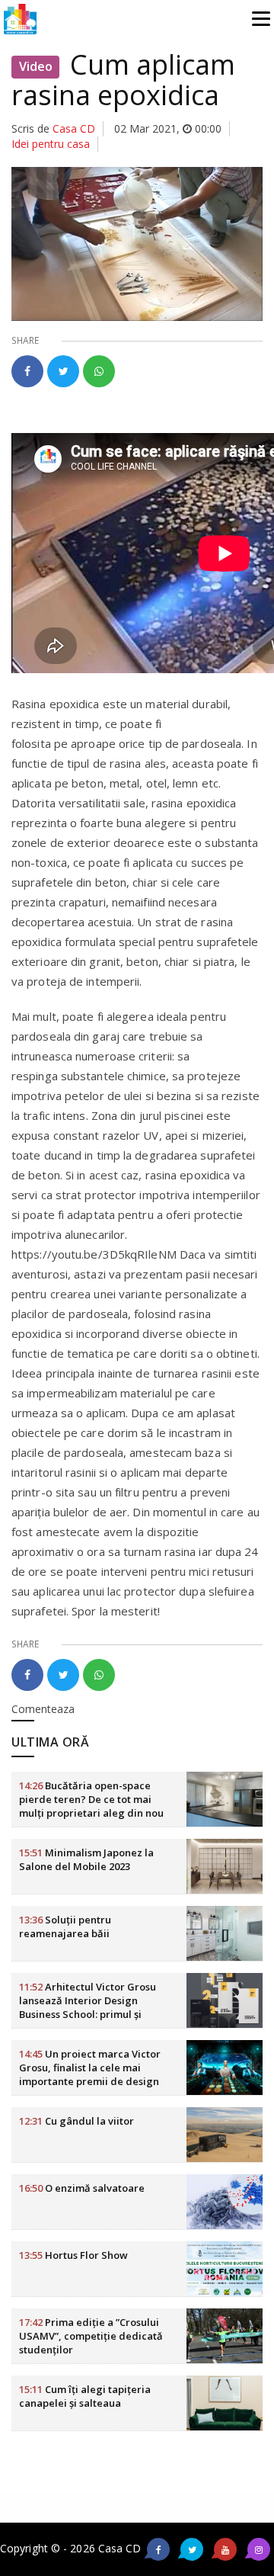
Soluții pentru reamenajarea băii (65, 1926)
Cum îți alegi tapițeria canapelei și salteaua (85, 2396)
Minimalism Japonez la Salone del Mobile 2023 (86, 1859)
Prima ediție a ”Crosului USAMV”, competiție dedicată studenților (91, 2336)
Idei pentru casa (51, 144)
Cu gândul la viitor (76, 2121)
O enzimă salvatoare (82, 2188)
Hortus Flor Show (73, 2255)
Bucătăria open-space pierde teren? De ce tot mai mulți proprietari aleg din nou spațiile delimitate (91, 1806)
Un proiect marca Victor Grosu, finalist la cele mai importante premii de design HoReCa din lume (90, 2074)
